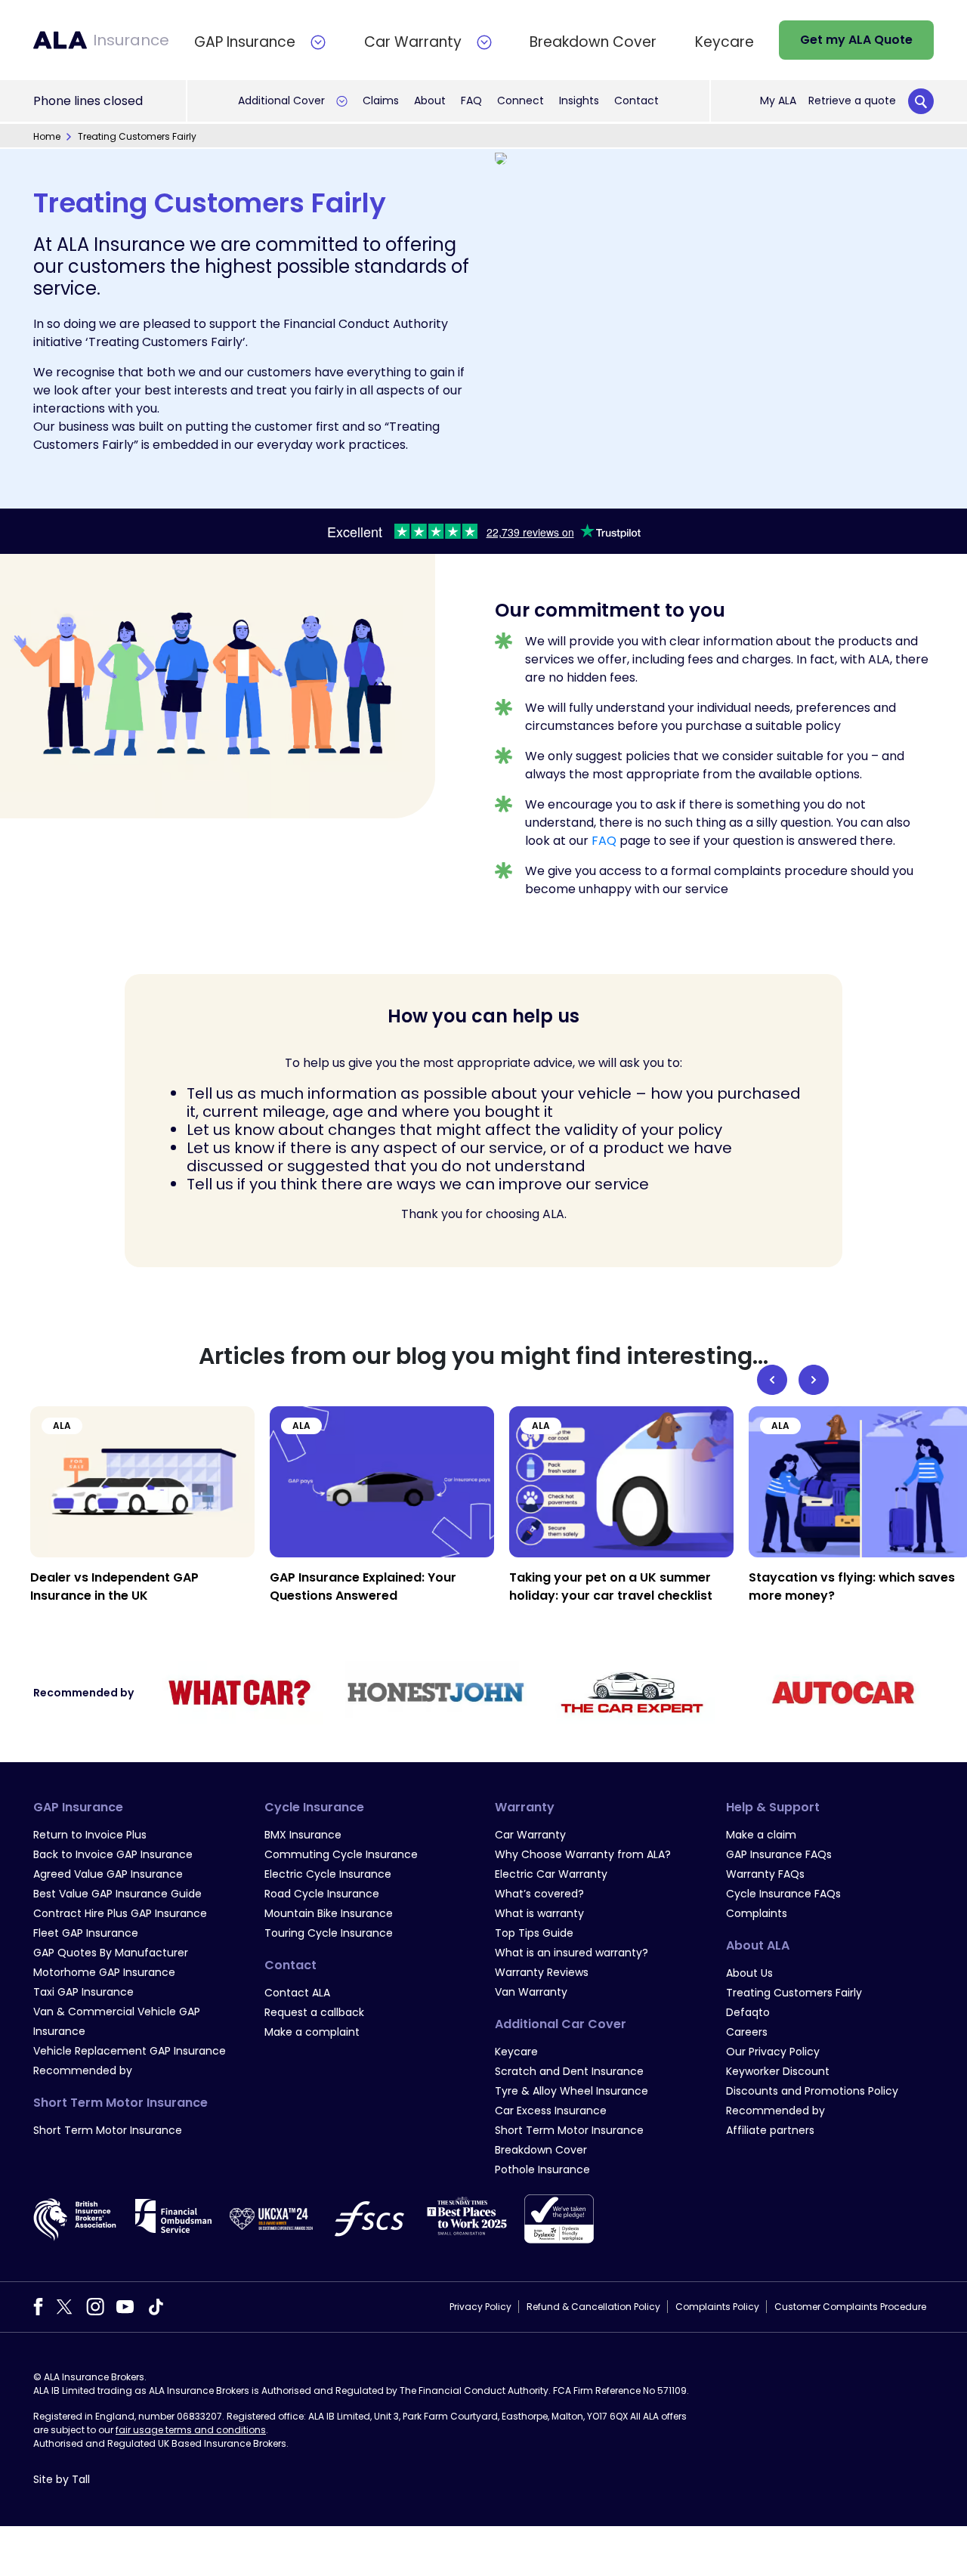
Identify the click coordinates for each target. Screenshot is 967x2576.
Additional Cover (281, 101)
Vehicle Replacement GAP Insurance (130, 2051)
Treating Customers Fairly (794, 1993)
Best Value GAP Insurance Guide (117, 1894)
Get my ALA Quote (856, 40)
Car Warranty (530, 1835)
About (430, 101)
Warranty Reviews (542, 1972)
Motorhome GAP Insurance (104, 1972)
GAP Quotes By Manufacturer (111, 1953)
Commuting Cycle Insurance (341, 1854)
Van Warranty (531, 1992)
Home (47, 136)
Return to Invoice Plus (90, 1835)
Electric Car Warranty (551, 1874)
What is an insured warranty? (572, 1953)
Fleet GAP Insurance (86, 1933)
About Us (749, 1973)
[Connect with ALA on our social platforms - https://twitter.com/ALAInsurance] (64, 2306)
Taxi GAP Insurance (83, 1992)
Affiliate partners (770, 2130)
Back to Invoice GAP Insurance (113, 1854)
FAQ (471, 101)
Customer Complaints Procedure (850, 2307)
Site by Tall (62, 2479)
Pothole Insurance (542, 2169)
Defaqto (748, 2012)
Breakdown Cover (541, 2150)
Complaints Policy (717, 2307)
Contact (636, 101)
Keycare (516, 2052)
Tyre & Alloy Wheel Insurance (572, 2091)
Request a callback (314, 2012)
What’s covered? (539, 1894)
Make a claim (761, 1835)
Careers (747, 2032)
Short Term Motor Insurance (108, 2130)
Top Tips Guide (534, 1933)
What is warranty (539, 1913)
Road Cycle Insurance (322, 1894)
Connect (521, 101)
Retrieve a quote (852, 101)
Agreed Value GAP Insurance (108, 1874)
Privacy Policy (480, 2307)
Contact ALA (297, 1993)
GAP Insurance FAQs (779, 1854)
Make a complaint (312, 2032)
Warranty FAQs (765, 1874)
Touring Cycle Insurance (329, 1933)
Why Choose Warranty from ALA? (583, 1854)
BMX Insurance (303, 1835)
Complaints (757, 1913)
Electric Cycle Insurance (328, 1874)
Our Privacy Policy (773, 2052)
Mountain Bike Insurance (329, 1913)
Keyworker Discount (778, 2071)
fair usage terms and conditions (191, 2430)
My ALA (778, 101)
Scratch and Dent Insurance (569, 2071)
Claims (381, 101)
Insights (579, 101)
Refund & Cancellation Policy (593, 2307)
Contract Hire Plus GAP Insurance (120, 1913)
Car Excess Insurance (551, 2111)
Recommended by (83, 2070)
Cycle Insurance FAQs (783, 1894)
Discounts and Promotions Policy (812, 2091)
